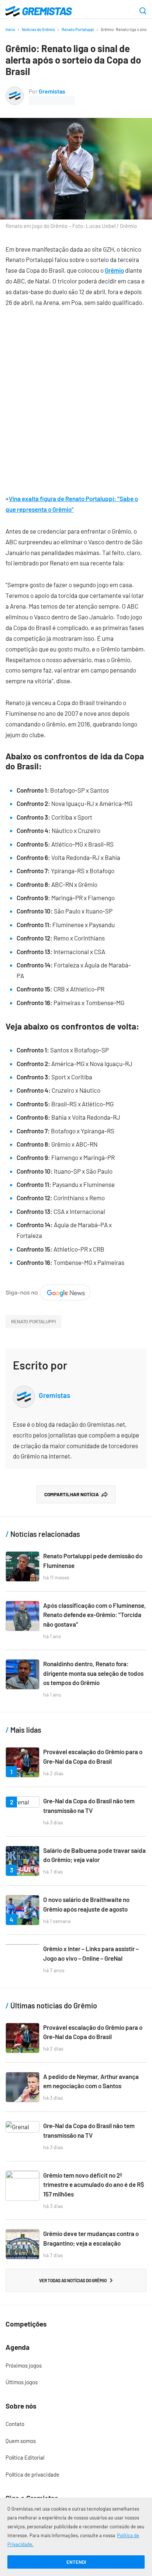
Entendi (76, 2562)
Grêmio (114, 270)
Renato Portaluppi (78, 29)
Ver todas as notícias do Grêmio (73, 2280)
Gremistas (52, 91)
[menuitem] (76, 2366)
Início (10, 29)
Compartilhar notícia (72, 1494)
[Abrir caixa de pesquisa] (143, 11)
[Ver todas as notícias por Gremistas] (15, 91)
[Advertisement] (76, 395)
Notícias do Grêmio (38, 29)
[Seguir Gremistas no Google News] (48, 1290)
